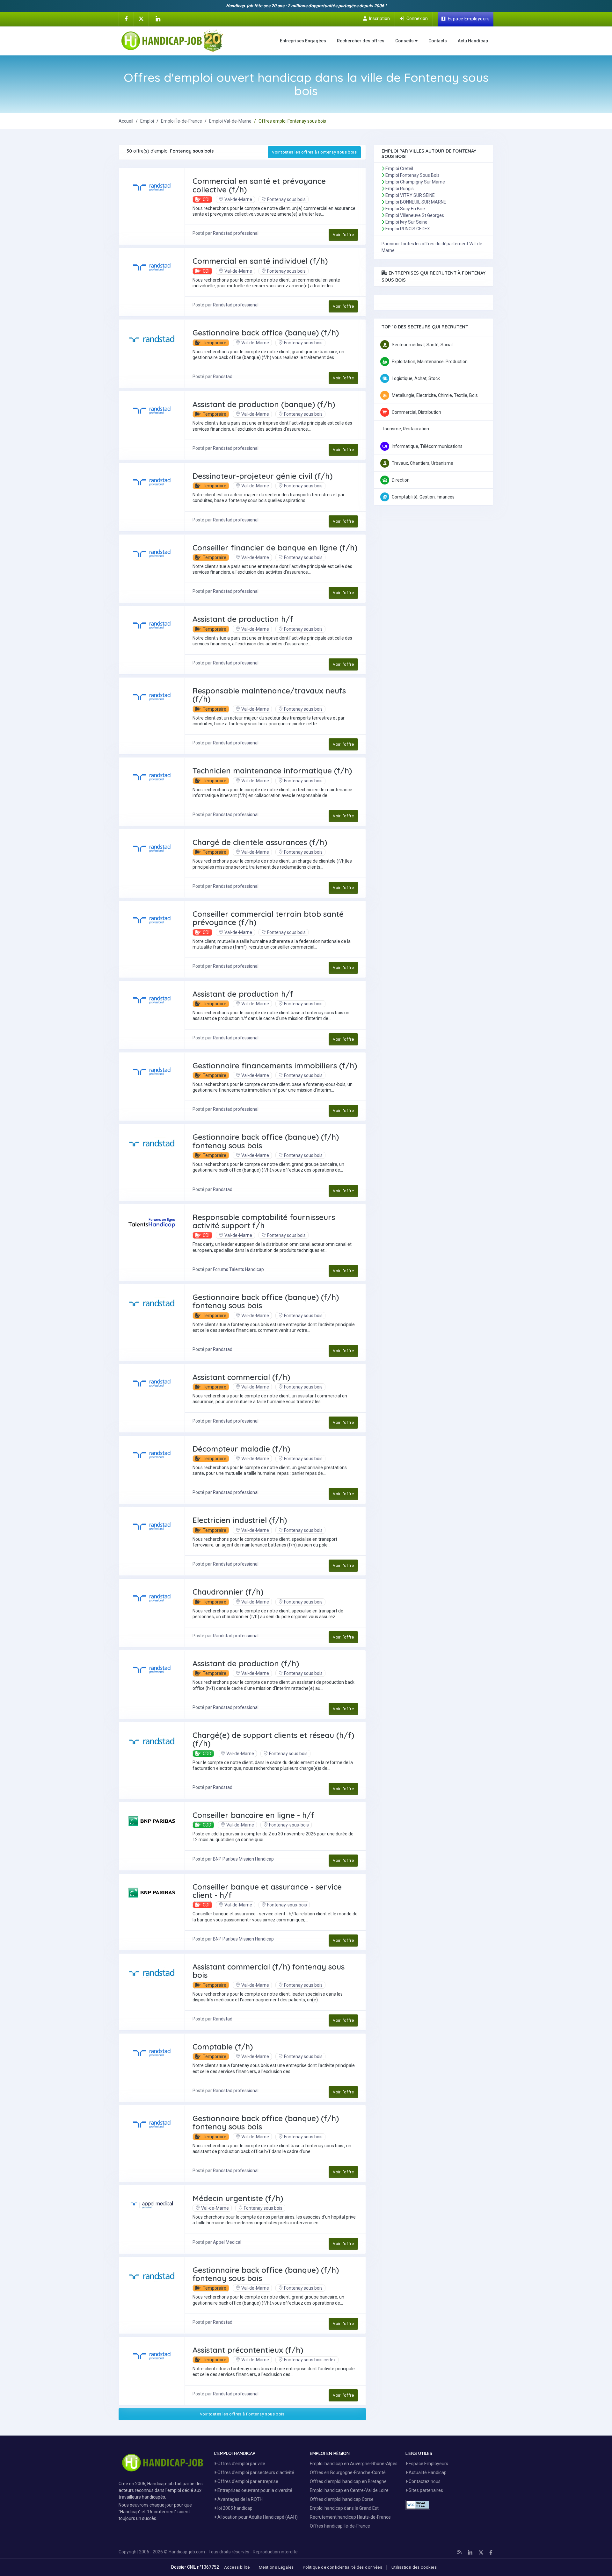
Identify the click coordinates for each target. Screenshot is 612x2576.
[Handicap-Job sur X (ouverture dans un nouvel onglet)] (141, 18)
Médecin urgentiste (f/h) (238, 2198)
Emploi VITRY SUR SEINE (410, 195)
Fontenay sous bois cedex (310, 2360)
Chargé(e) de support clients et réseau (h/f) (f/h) (273, 1739)
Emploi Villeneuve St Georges (415, 215)
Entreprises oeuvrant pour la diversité (254, 2490)
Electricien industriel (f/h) (240, 1520)
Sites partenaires (425, 2490)
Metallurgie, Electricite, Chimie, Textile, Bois (435, 395)
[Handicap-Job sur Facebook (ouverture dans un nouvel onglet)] (126, 18)
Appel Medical (227, 2242)
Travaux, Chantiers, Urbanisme (423, 463)
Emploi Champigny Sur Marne (415, 182)
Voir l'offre (343, 235)
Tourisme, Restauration (405, 429)
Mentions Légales (276, 2567)
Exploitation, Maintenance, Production (430, 362)
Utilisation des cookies (414, 2567)
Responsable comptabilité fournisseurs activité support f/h (264, 1221)
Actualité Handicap (427, 2472)
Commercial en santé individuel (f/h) (260, 261)
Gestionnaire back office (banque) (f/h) (266, 333)
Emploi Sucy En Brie (405, 209)
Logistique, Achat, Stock (416, 378)
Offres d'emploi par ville (241, 2464)
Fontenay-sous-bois (289, 1825)
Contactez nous (424, 2481)
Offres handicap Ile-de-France (340, 2526)
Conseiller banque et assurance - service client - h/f (267, 1891)
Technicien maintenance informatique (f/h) (272, 771)
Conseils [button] (405, 41)
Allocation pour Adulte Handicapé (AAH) (257, 2517)
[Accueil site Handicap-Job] (172, 41)
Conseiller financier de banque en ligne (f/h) (275, 548)
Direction (401, 480)
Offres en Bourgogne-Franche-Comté (348, 2472)
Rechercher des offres (361, 41)
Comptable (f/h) (223, 2047)
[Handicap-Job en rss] (459, 2552)
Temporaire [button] (214, 343)
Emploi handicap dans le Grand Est (344, 2508)
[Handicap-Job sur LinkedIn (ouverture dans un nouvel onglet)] (158, 19)
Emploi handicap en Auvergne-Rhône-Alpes (354, 2464)
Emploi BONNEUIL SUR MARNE (416, 202)
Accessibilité (237, 2567)
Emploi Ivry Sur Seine (406, 222)
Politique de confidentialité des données (342, 2567)
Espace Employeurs (428, 2464)
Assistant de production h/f (243, 619)
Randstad (223, 377)
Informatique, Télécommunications (427, 446)
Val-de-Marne (238, 199)
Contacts (438, 41)
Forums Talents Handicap (238, 1269)
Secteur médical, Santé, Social (422, 345)
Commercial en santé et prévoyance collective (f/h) (259, 185)
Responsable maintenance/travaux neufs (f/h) (269, 695)
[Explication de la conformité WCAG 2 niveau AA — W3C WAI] (418, 2505)
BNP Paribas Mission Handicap (243, 1859)
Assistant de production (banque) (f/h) (264, 404)
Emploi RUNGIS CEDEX (408, 229)
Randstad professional (236, 233)
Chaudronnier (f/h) (228, 1592)
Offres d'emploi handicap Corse (342, 2499)
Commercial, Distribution (416, 412)
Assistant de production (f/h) (246, 1663)
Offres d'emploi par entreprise (247, 2481)
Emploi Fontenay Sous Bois (412, 175)
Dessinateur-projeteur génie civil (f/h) (262, 476)
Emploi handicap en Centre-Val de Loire (349, 2490)
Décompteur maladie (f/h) (241, 1449)
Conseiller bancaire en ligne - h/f (253, 1815)
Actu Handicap (473, 41)
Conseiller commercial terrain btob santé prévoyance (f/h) (268, 918)
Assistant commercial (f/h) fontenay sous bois (269, 1971)
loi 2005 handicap (234, 2508)
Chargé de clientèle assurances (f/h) (260, 842)
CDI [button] (206, 199)
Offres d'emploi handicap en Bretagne (348, 2481)
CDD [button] (207, 1754)
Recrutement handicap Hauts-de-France (350, 2517)
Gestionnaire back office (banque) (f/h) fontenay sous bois (266, 1141)
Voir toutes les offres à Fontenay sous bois (314, 152)
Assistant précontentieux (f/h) (248, 2350)
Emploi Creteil (399, 169)
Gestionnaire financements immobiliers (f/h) (275, 1066)
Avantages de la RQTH (240, 2499)
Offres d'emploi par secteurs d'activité (255, 2472)
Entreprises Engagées (303, 41)
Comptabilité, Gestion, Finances (423, 497)
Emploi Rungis (400, 189)
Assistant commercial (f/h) (241, 1377)
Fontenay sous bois (286, 199)
